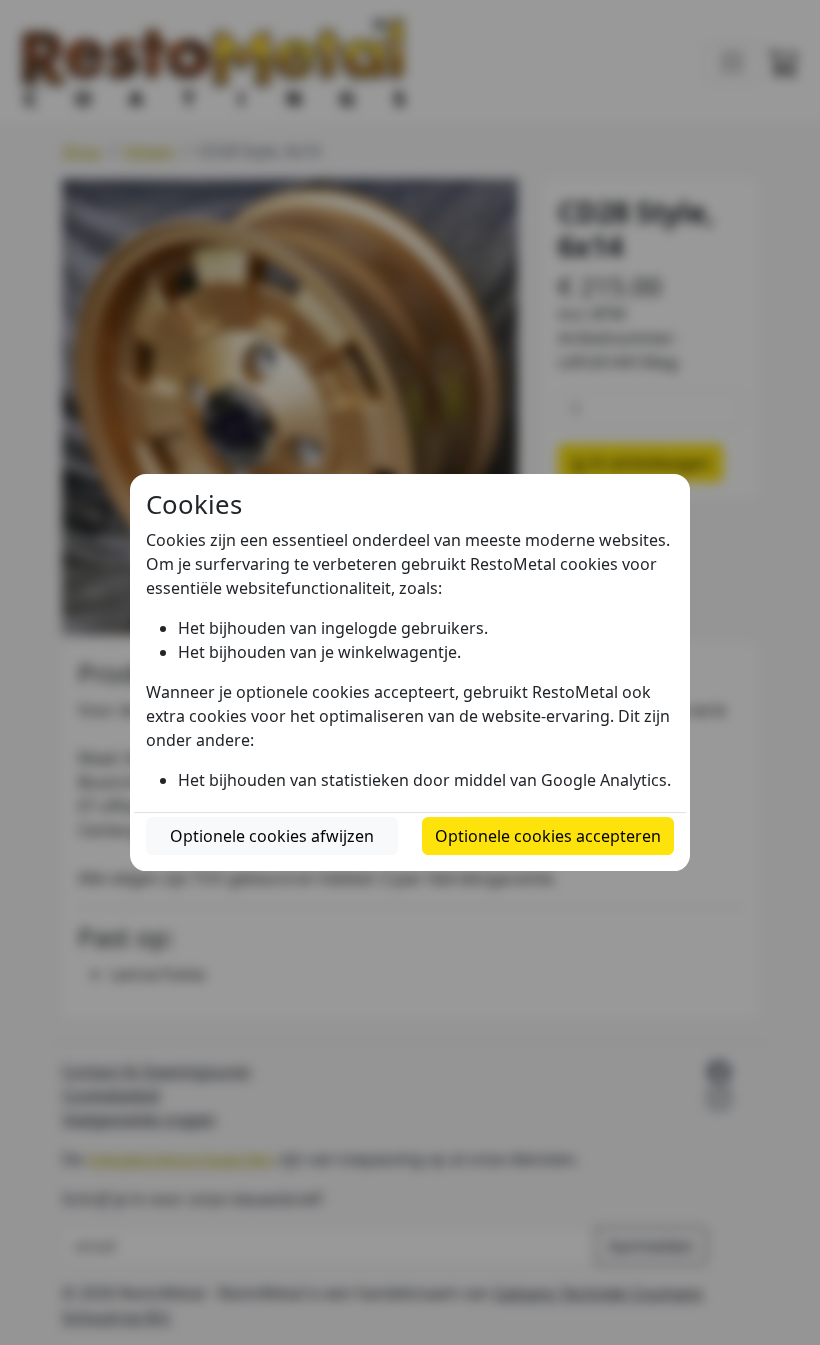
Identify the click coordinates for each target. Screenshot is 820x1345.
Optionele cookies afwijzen (272, 836)
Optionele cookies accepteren (548, 836)
